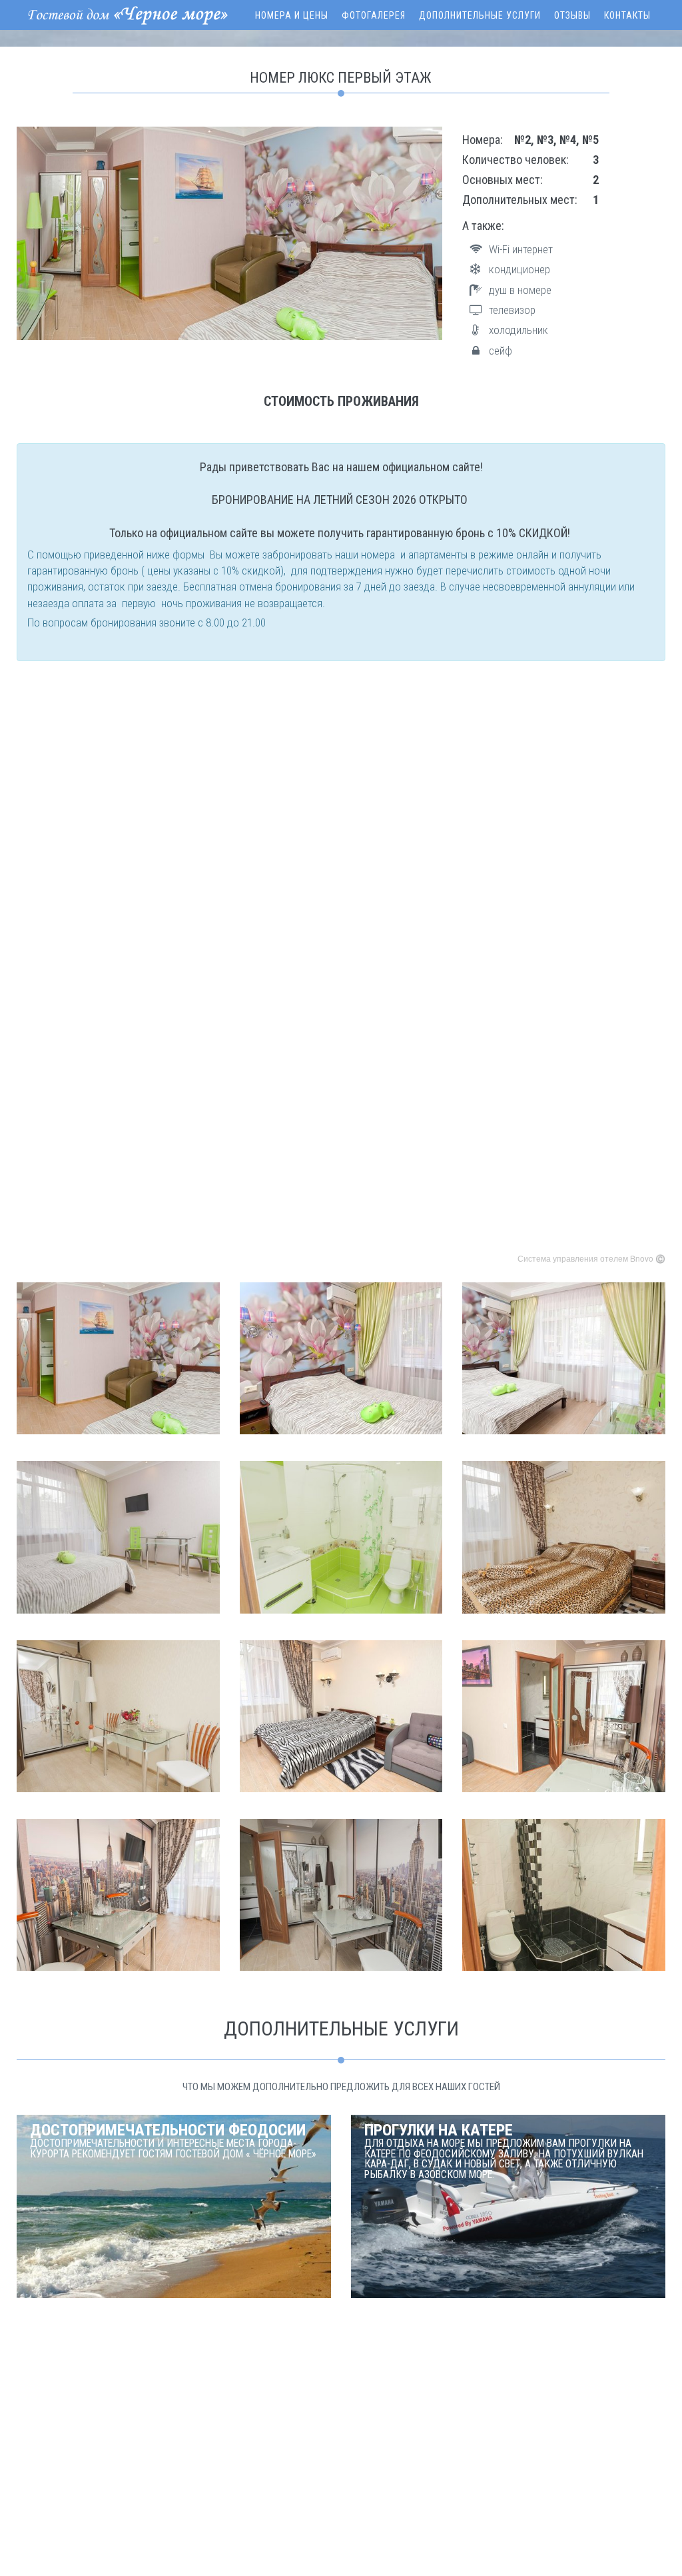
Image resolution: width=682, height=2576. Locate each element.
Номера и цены (292, 15)
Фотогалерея (374, 15)
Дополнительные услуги (480, 15)
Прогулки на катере (504, 2151)
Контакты (627, 15)
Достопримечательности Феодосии (173, 2140)
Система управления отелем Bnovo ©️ (591, 1258)
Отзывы (572, 15)
